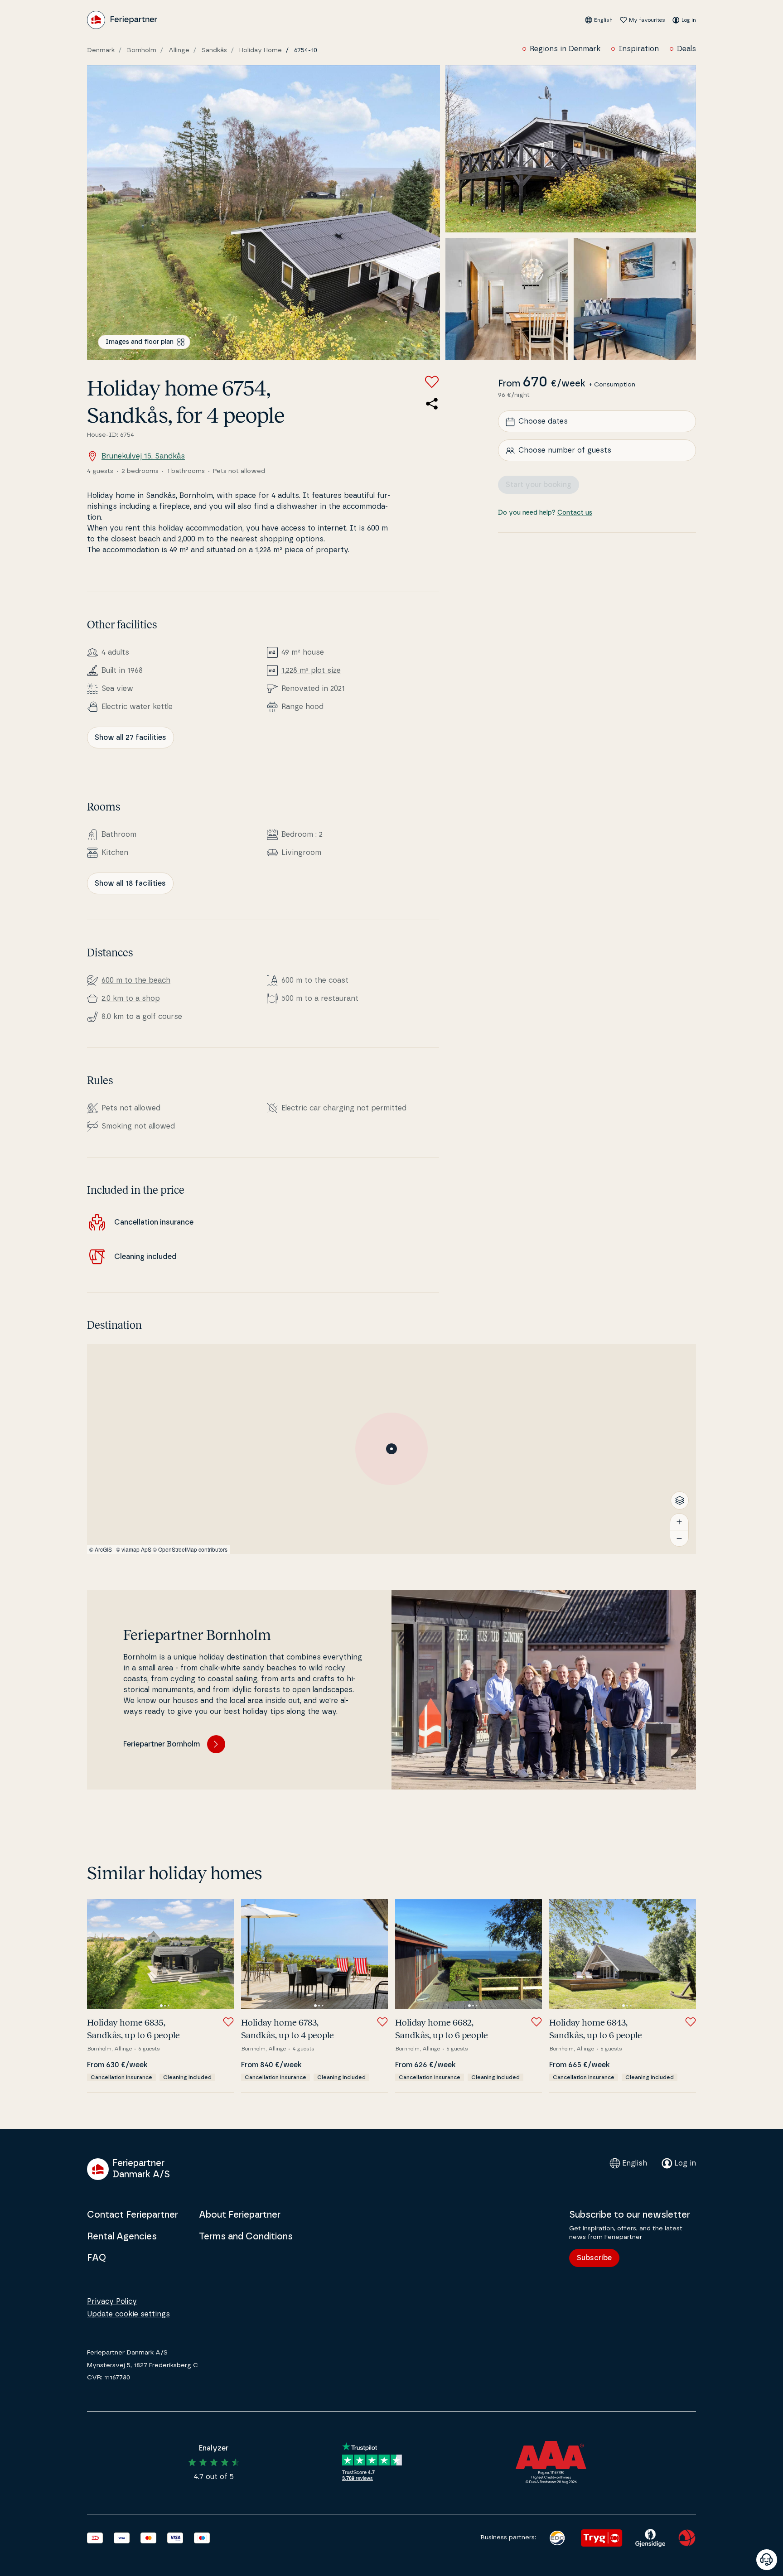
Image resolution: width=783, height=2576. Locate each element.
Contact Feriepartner (133, 2215)
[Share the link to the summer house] (432, 404)
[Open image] (263, 213)
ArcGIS (103, 1549)
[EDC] (557, 2538)
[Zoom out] (679, 1538)
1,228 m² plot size (311, 671)
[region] (391, 1449)
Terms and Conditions (246, 2237)
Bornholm (142, 50)
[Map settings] (680, 1500)
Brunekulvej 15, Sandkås (143, 456)
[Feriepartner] (122, 20)
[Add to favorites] (432, 382)
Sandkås (214, 50)
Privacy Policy (112, 2301)
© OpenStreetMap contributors (190, 1549)
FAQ (97, 2258)
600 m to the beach (136, 980)
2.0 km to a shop (131, 999)
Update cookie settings (128, 2314)
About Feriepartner (240, 2215)
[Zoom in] (679, 1522)
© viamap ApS (134, 1549)
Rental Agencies (122, 2237)
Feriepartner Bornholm (162, 1744)
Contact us (575, 513)
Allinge (179, 50)
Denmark (101, 50)
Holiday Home (261, 50)
